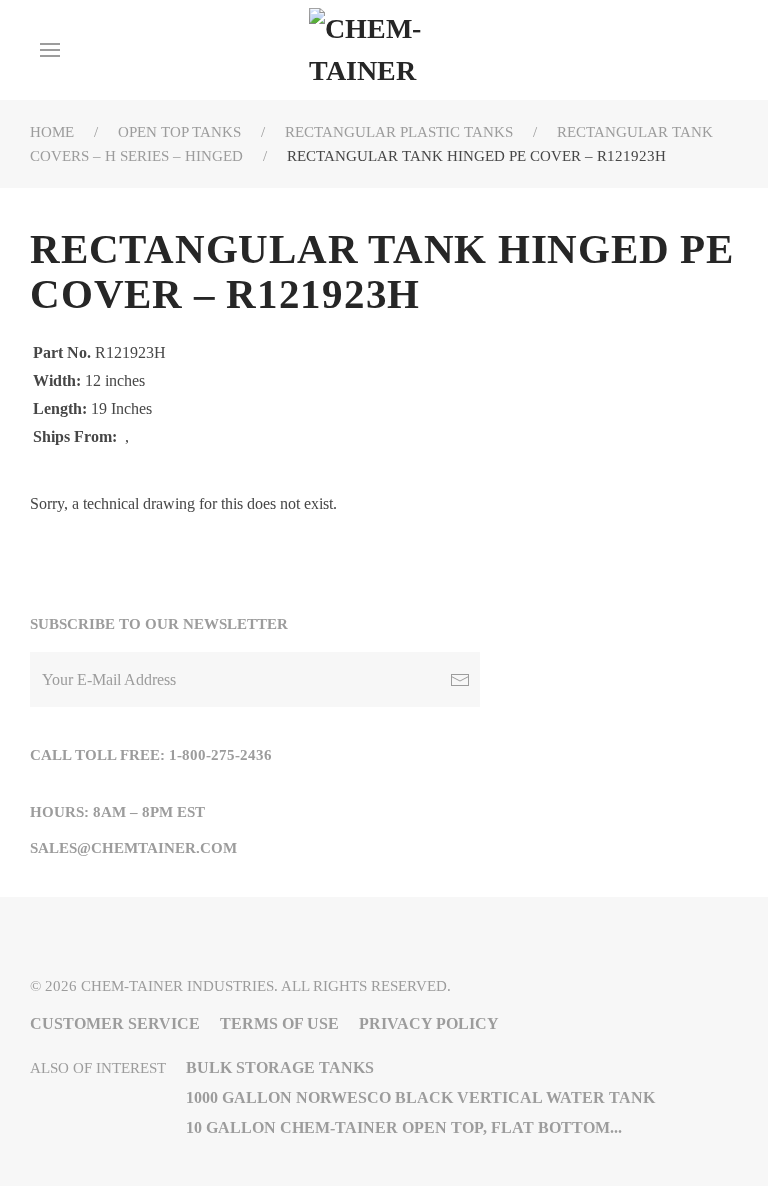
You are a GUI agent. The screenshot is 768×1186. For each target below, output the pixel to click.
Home (52, 132)
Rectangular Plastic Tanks (399, 132)
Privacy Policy (429, 1023)
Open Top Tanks (179, 132)
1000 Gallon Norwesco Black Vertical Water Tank (420, 1097)
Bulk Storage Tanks (280, 1067)
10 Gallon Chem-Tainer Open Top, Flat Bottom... (404, 1127)
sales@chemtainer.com (133, 848)
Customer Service (115, 1023)
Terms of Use (279, 1023)
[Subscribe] (460, 679)
